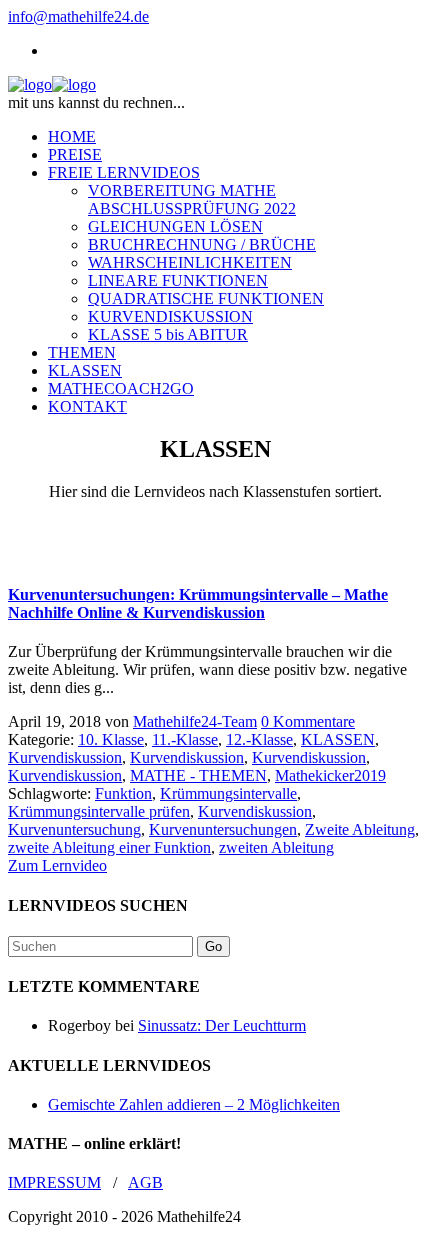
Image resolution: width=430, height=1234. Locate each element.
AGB (145, 1182)
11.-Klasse (185, 739)
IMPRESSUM (54, 1182)
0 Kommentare (308, 721)
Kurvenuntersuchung (74, 829)
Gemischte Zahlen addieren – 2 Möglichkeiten (194, 1104)
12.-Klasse (259, 739)
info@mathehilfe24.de (78, 16)
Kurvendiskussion (65, 757)
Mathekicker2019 (330, 775)
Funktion (123, 793)
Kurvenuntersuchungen (223, 829)
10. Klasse (111, 739)
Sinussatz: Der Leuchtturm (222, 1025)
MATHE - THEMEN (198, 775)
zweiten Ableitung (276, 847)
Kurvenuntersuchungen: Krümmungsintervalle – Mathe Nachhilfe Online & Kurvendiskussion (198, 603)
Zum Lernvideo (57, 865)
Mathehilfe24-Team (195, 721)
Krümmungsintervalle (228, 793)
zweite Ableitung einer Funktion (109, 847)
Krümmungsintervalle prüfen (99, 811)
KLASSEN (338, 739)
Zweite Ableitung (360, 829)
